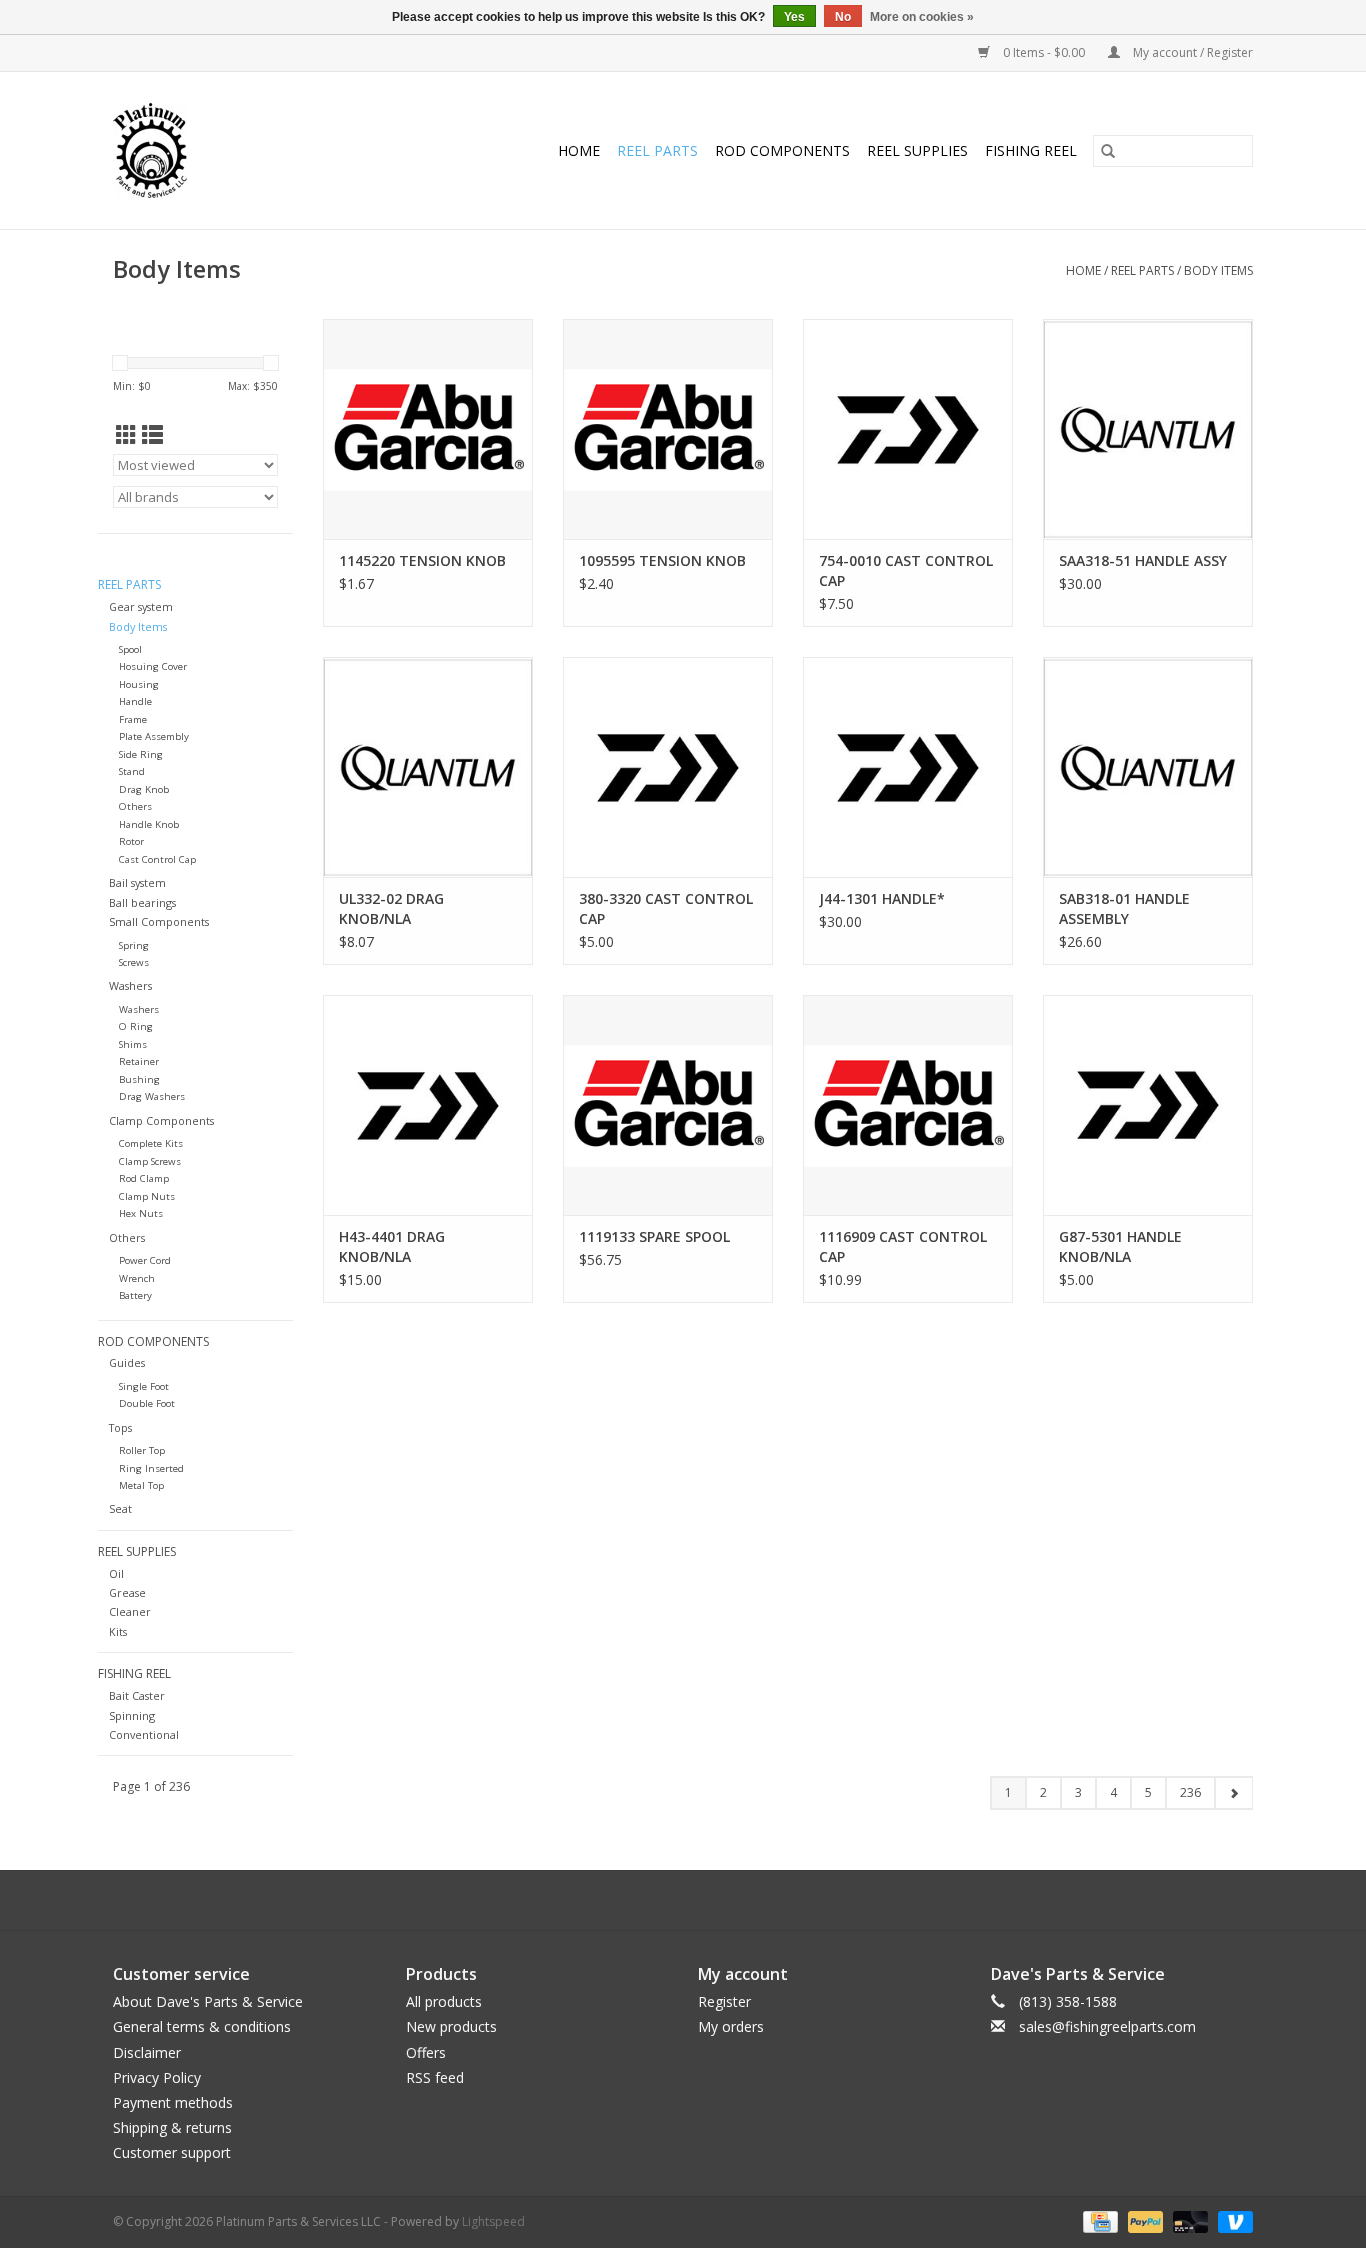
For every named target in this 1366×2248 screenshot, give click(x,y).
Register (724, 2001)
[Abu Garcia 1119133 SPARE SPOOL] (668, 1105)
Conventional (144, 1734)
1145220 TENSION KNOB (422, 560)
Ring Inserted (151, 1468)
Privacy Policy (157, 2077)
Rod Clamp (144, 1178)
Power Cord (145, 1260)
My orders (731, 2026)
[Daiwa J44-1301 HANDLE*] (908, 767)
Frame (133, 719)
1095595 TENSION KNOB (662, 560)
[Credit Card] (1098, 2220)
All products (444, 2001)
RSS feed (435, 2077)
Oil (116, 1573)
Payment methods (173, 2102)
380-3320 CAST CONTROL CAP (666, 908)
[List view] (152, 435)
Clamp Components (161, 1120)
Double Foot (147, 1403)
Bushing (139, 1079)
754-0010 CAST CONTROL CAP (906, 570)
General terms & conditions (202, 2026)
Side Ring (141, 754)
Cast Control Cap (157, 859)
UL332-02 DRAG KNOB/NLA (391, 908)
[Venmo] (1232, 2220)
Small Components (159, 921)
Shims (133, 1044)
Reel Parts (657, 150)
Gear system (141, 606)
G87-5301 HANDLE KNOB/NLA (1120, 1246)
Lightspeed (493, 2221)
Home (579, 150)
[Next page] (1233, 1793)
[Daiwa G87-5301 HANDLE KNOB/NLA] (1148, 1105)
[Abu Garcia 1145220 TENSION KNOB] (428, 429)
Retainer (139, 1061)
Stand (132, 771)
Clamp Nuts (147, 1196)
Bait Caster (137, 1695)
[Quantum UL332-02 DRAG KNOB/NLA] (428, 767)
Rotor (131, 841)
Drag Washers (152, 1096)
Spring (134, 945)
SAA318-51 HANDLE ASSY (1143, 560)
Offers (426, 2052)
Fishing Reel (1031, 150)
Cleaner (130, 1611)
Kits (118, 1631)
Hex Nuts (141, 1213)
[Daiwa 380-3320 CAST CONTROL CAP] (668, 767)
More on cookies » (922, 17)
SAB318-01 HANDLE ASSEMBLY (1124, 908)
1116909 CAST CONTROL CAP (903, 1246)
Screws (134, 962)
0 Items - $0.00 (1044, 52)
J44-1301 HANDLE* (882, 898)
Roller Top (142, 1450)
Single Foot (144, 1386)
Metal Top (141, 1485)
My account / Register (1191, 52)
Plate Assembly (154, 736)
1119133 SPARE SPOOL (654, 1236)
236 (1190, 1792)
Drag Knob (144, 789)
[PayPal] (1143, 2220)
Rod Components (782, 150)
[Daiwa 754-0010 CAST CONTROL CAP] (908, 429)
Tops (120, 1427)
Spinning (132, 1715)
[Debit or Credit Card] (1188, 2220)
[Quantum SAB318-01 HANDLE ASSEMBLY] (1148, 767)
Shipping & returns (172, 2127)
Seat (120, 1508)
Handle (135, 701)
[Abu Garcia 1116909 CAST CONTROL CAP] (908, 1105)
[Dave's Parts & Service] (168, 150)
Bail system (137, 882)
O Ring (136, 1026)
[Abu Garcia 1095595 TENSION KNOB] (668, 429)
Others (135, 806)
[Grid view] (126, 435)
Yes (794, 17)
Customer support (172, 2152)
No (843, 17)
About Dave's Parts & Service (208, 2001)
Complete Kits (151, 1143)
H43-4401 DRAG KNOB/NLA (392, 1246)
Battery (135, 1295)
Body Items (1218, 270)
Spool (130, 649)
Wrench (137, 1278)
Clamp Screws (150, 1161)
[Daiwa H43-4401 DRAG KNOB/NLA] (428, 1105)
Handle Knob (149, 824)
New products (451, 2026)
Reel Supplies (917, 150)
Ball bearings (142, 902)
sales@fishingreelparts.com (1107, 2026)
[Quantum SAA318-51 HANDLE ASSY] (1148, 429)
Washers (130, 985)
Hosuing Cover (153, 666)
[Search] (1108, 151)
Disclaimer (147, 2052)
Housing (139, 684)
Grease (127, 1592)
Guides (127, 1362)
